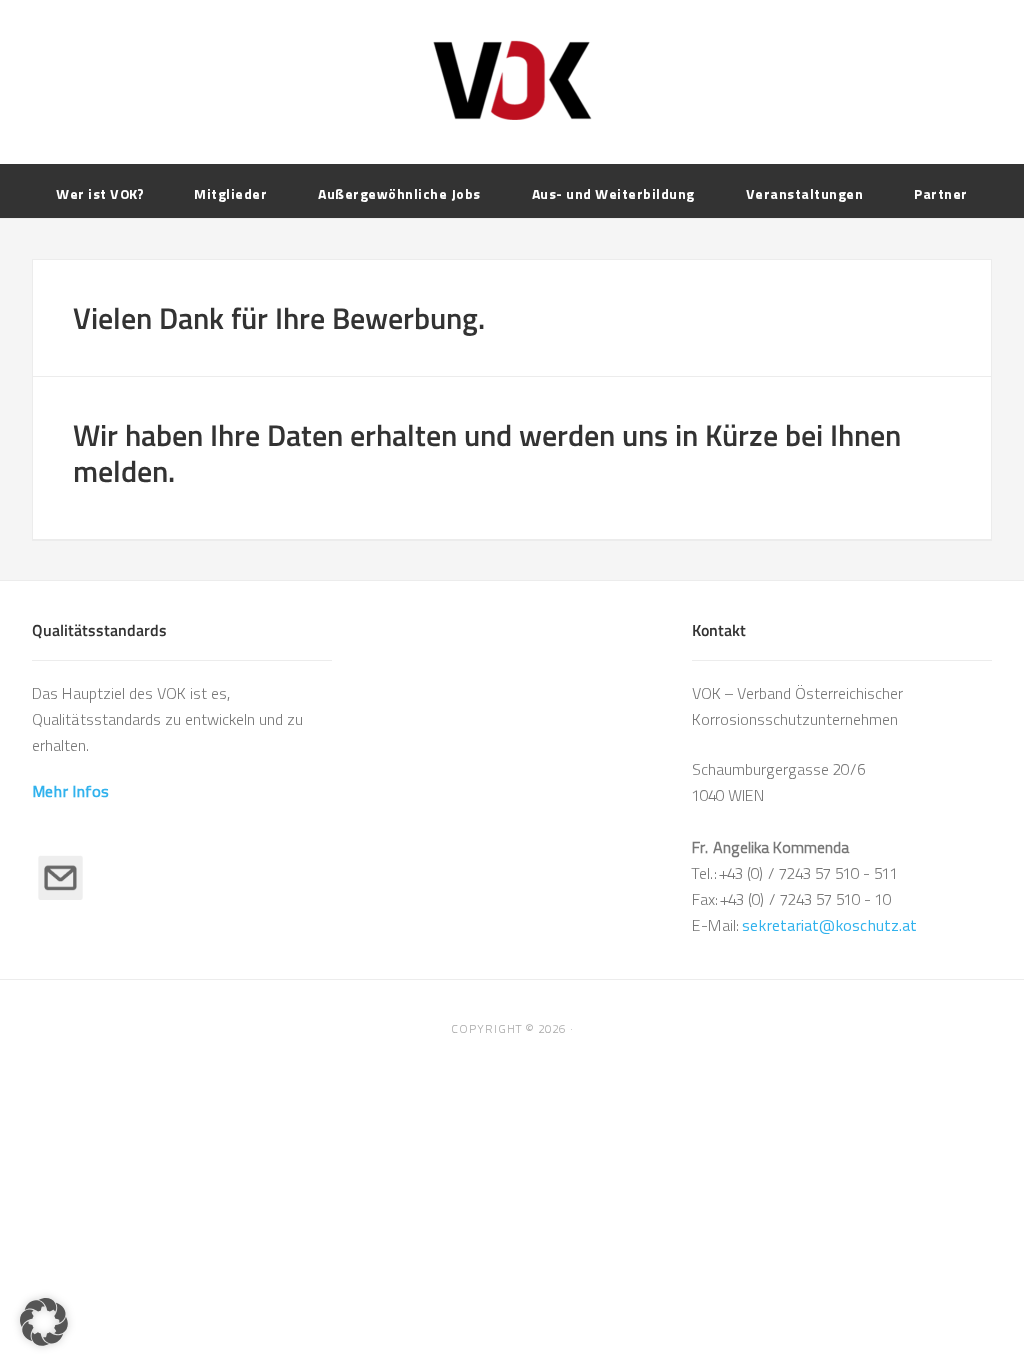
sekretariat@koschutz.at (829, 925)
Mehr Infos (70, 791)
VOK (512, 80)
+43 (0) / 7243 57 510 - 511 (809, 873)
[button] (44, 1322)
